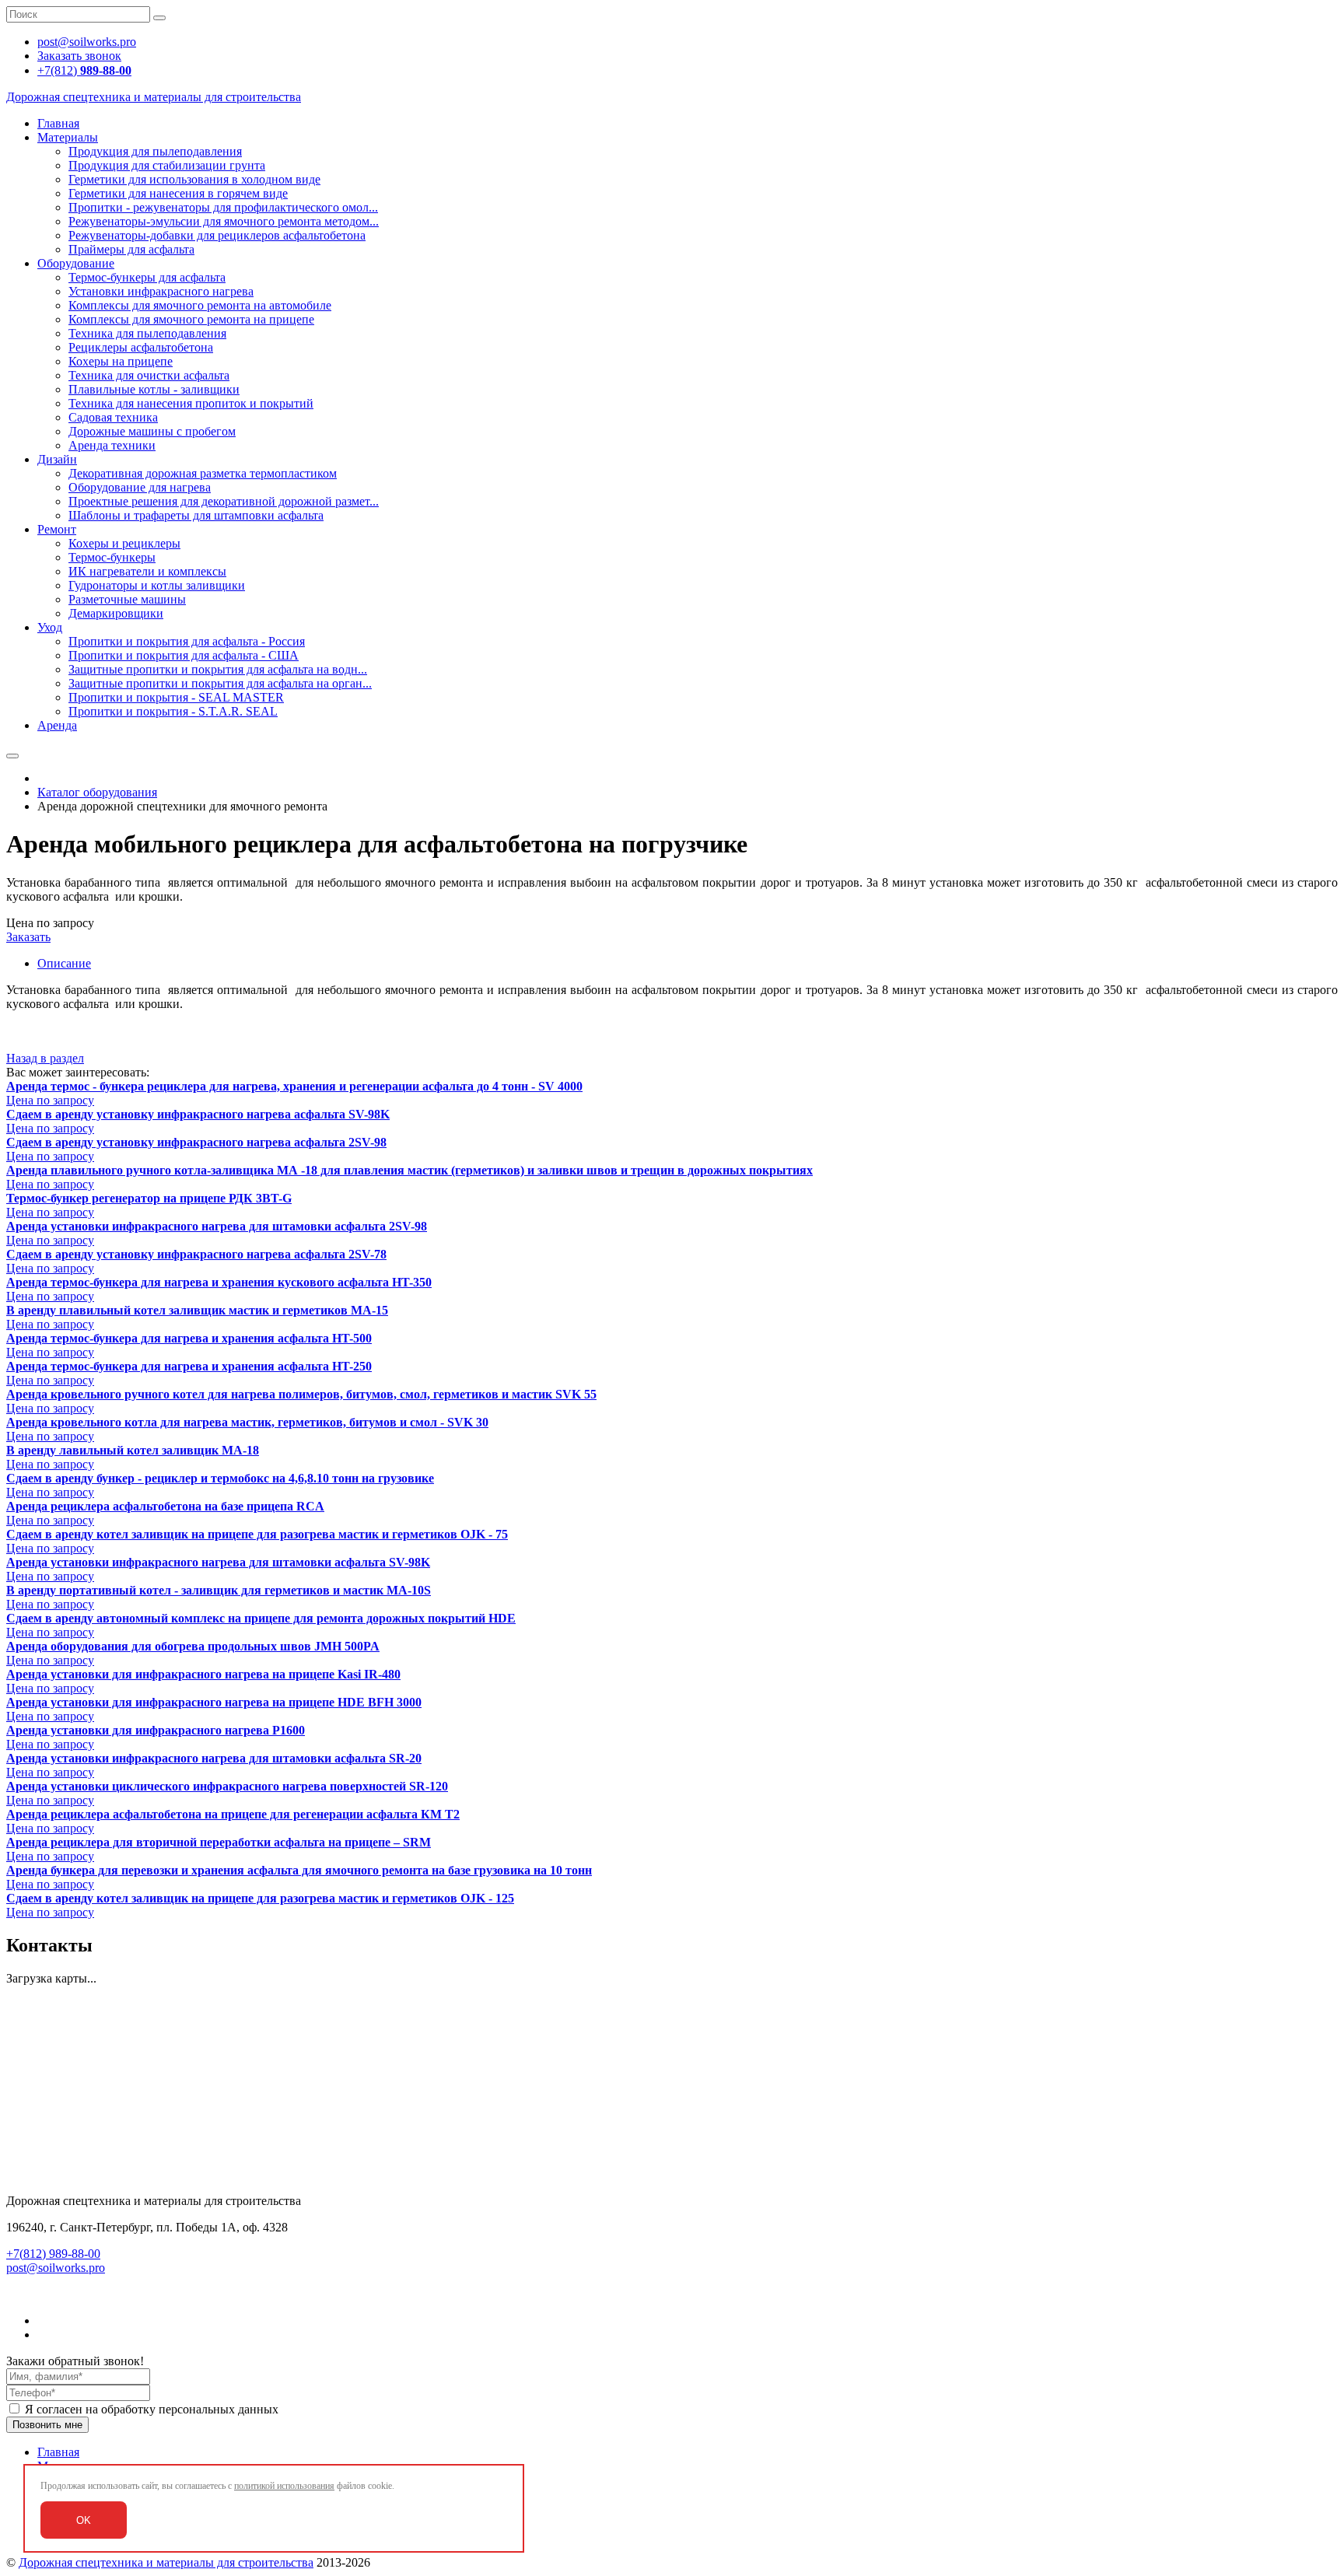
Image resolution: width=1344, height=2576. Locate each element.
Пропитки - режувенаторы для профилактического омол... (223, 207)
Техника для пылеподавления (147, 333)
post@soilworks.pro (56, 2268)
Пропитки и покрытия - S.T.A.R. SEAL (173, 711)
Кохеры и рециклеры (124, 543)
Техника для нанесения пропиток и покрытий (191, 403)
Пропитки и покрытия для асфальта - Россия (187, 641)
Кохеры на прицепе (121, 361)
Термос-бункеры (112, 557)
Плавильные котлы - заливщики (154, 389)
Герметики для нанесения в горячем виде (178, 193)
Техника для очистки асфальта (149, 375)
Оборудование (76, 263)
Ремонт (57, 529)
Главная (58, 123)
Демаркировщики (116, 613)
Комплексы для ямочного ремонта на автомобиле (200, 305)
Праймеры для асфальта (131, 249)
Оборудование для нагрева (140, 487)
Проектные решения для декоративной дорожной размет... (224, 501)
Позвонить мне (47, 2425)
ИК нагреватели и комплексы (147, 571)
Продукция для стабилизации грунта (167, 165)
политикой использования (284, 2486)
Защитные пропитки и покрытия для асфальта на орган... (220, 683)
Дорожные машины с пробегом (152, 431)
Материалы (68, 137)
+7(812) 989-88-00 (53, 2254)
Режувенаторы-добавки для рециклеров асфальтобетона (217, 235)
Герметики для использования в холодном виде (194, 179)
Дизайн (57, 459)
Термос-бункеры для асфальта (147, 277)
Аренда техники (112, 445)
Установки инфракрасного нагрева (161, 291)
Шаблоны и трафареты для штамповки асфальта (196, 515)
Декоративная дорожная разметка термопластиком (203, 473)
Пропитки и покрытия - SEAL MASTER (176, 697)
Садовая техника (113, 417)
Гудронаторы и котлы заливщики (157, 585)
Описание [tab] (64, 963)
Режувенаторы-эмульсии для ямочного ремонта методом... (224, 221)
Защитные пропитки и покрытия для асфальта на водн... (218, 669)
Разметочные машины (127, 599)
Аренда (57, 725)
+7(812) (84, 70)
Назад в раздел (45, 1058)
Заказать (28, 937)
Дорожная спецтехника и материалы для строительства (166, 2562)
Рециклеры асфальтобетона (141, 347)
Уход (50, 627)
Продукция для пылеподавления (155, 151)
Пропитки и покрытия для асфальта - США (184, 655)
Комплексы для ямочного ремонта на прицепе (191, 319)
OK (84, 2520)
